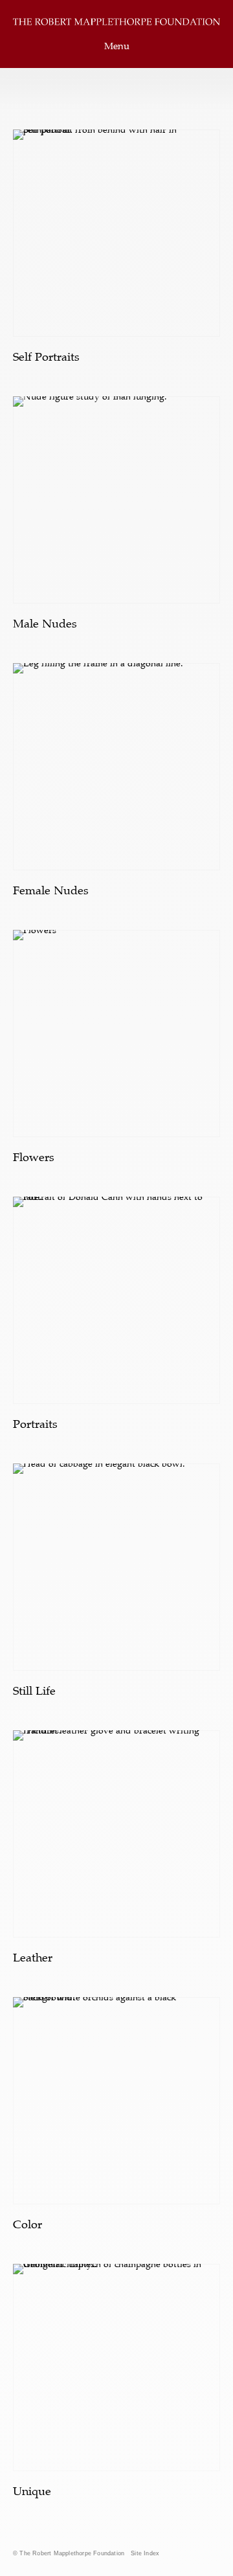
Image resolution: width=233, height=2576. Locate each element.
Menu (117, 46)
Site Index (145, 2553)
